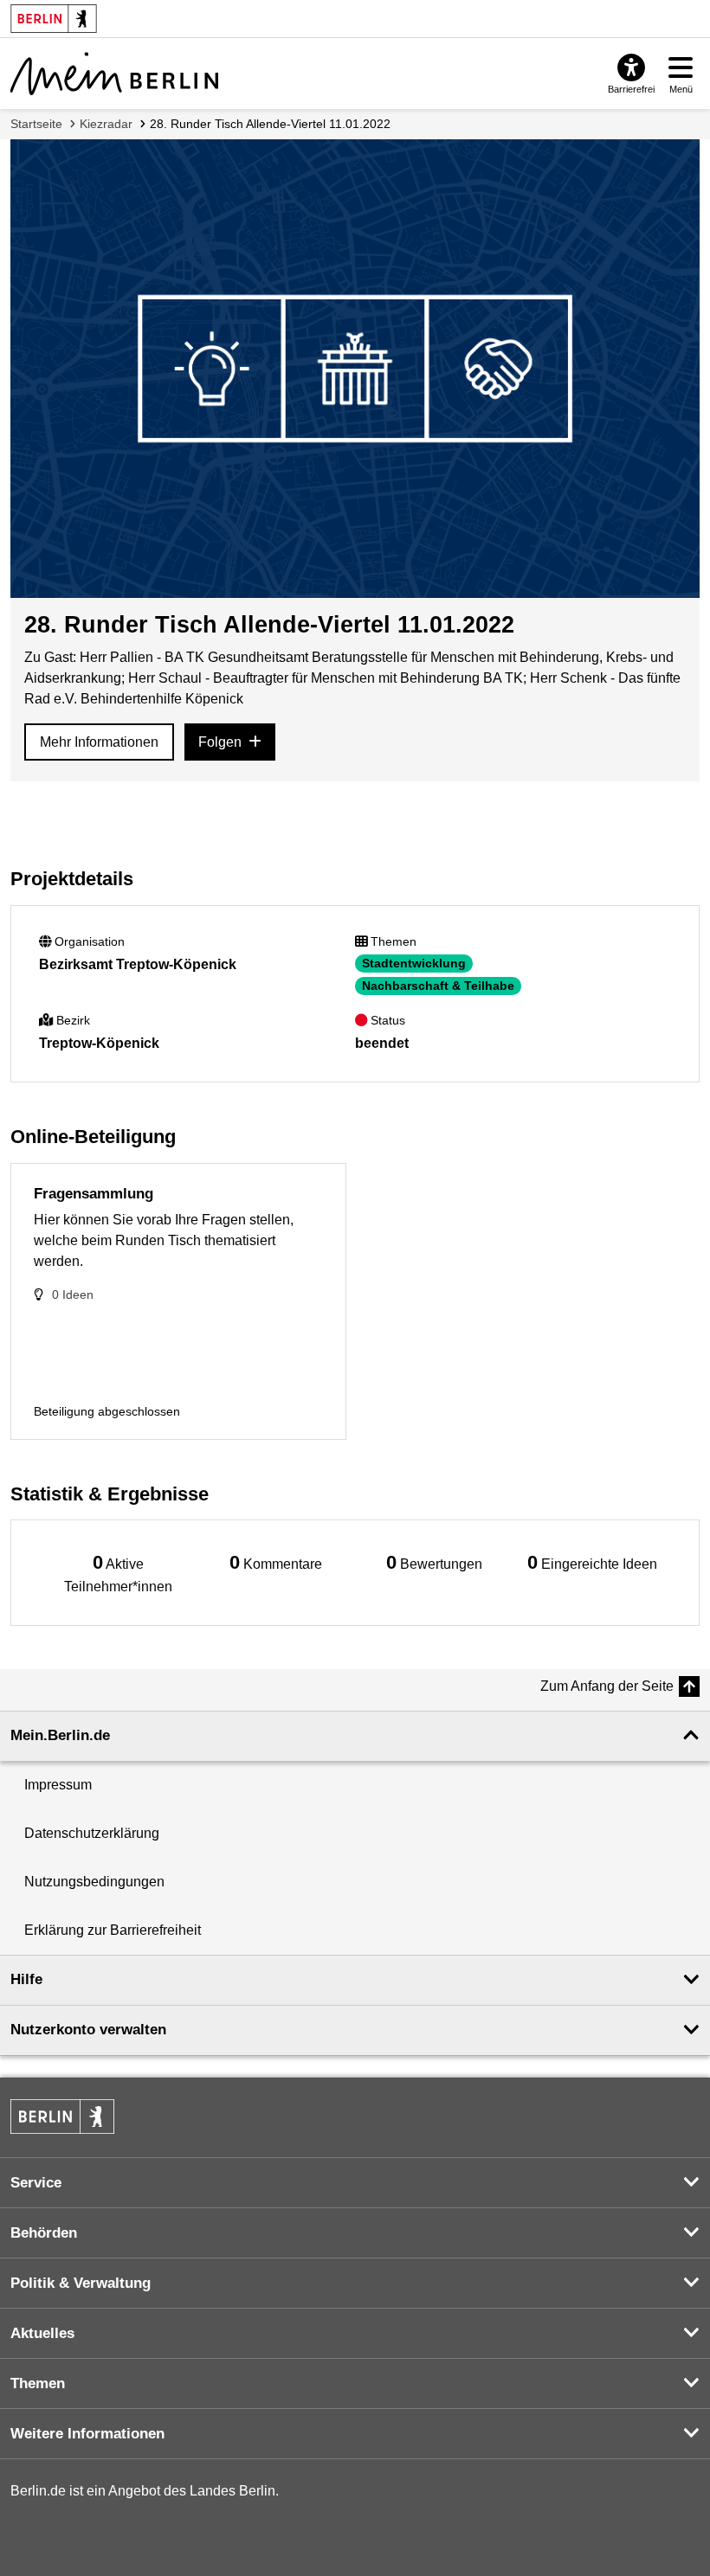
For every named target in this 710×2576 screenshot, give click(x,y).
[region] (118, 1573)
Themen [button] (38, 2383)
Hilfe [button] (26, 1979)
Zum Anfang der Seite (607, 1686)
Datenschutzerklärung (92, 1833)
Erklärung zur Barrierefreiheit (113, 1930)
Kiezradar (106, 124)
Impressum (58, 1785)
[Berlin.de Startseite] (62, 2117)
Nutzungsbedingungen (94, 1882)
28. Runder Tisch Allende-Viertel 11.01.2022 (270, 124)
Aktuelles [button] (42, 2333)
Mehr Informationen (99, 742)
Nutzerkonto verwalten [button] (88, 2030)
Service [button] (36, 2183)
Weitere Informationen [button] (87, 2434)
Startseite (36, 124)
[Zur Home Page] (114, 74)
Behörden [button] (44, 2233)
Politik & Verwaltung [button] (81, 2283)
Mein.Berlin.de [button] (60, 1735)
